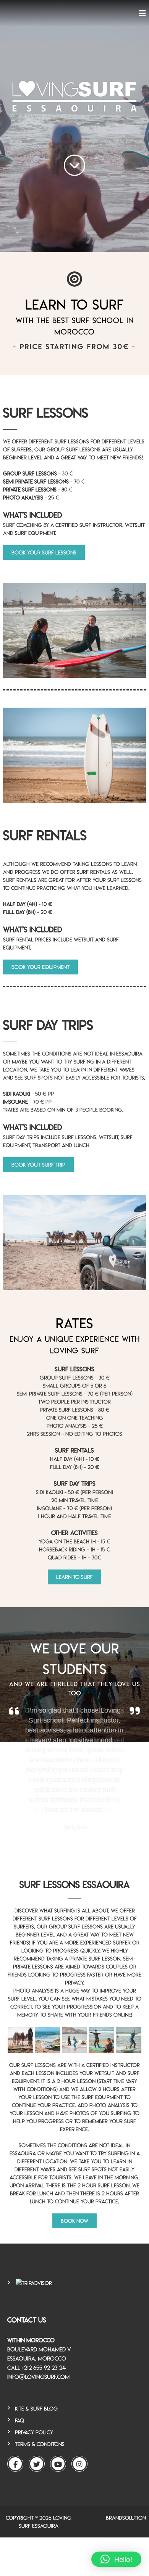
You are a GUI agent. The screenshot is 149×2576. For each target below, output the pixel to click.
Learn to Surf (74, 1577)
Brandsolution (126, 2518)
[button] (116, 2559)
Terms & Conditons (40, 2444)
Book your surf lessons (44, 552)
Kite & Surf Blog (36, 2409)
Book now (74, 2221)
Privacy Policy (34, 2432)
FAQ (19, 2420)
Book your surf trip (38, 1165)
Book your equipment (40, 967)
